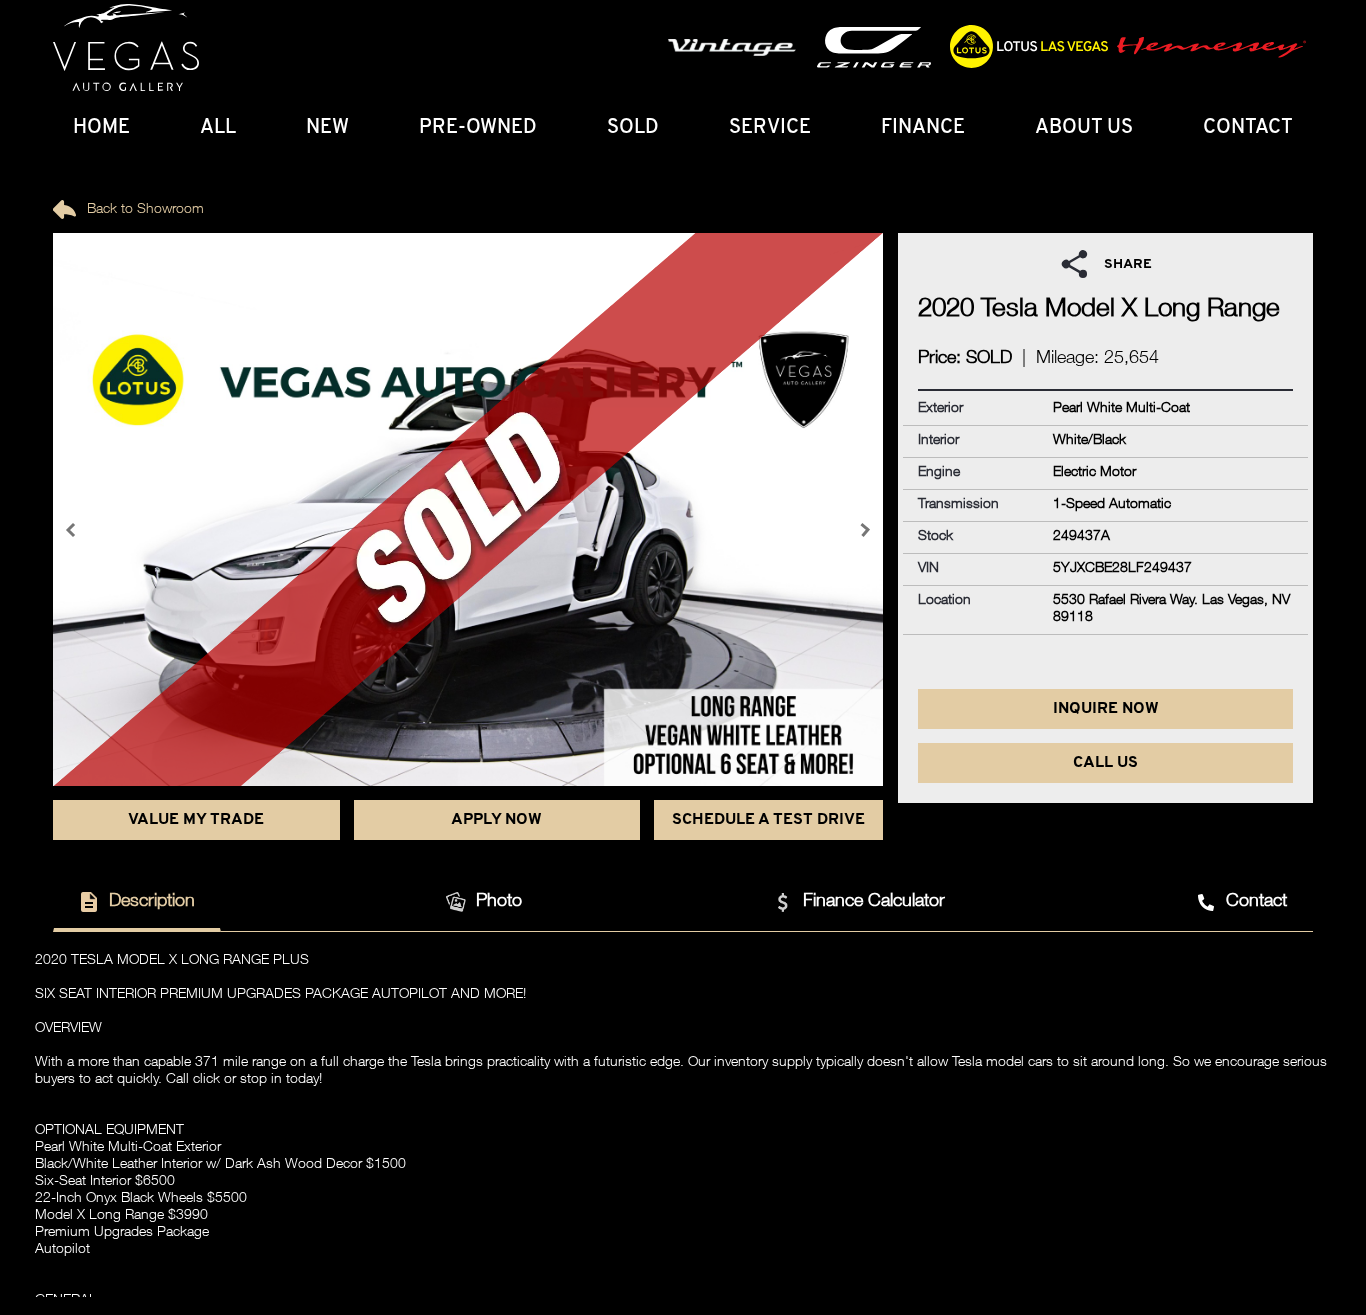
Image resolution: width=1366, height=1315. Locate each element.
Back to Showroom (143, 210)
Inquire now (1106, 709)
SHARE (1128, 264)
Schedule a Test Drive (768, 820)
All (218, 128)
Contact (1248, 128)
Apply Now (496, 820)
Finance (923, 128)
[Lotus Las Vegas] (126, 48)
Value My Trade (196, 820)
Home (101, 128)
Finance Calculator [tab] (874, 902)
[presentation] (73, 530)
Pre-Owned (478, 128)
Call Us (1105, 763)
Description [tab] (152, 902)
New (327, 128)
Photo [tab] (499, 902)
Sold (633, 128)
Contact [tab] (1256, 902)
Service (770, 128)
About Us (1084, 128)
